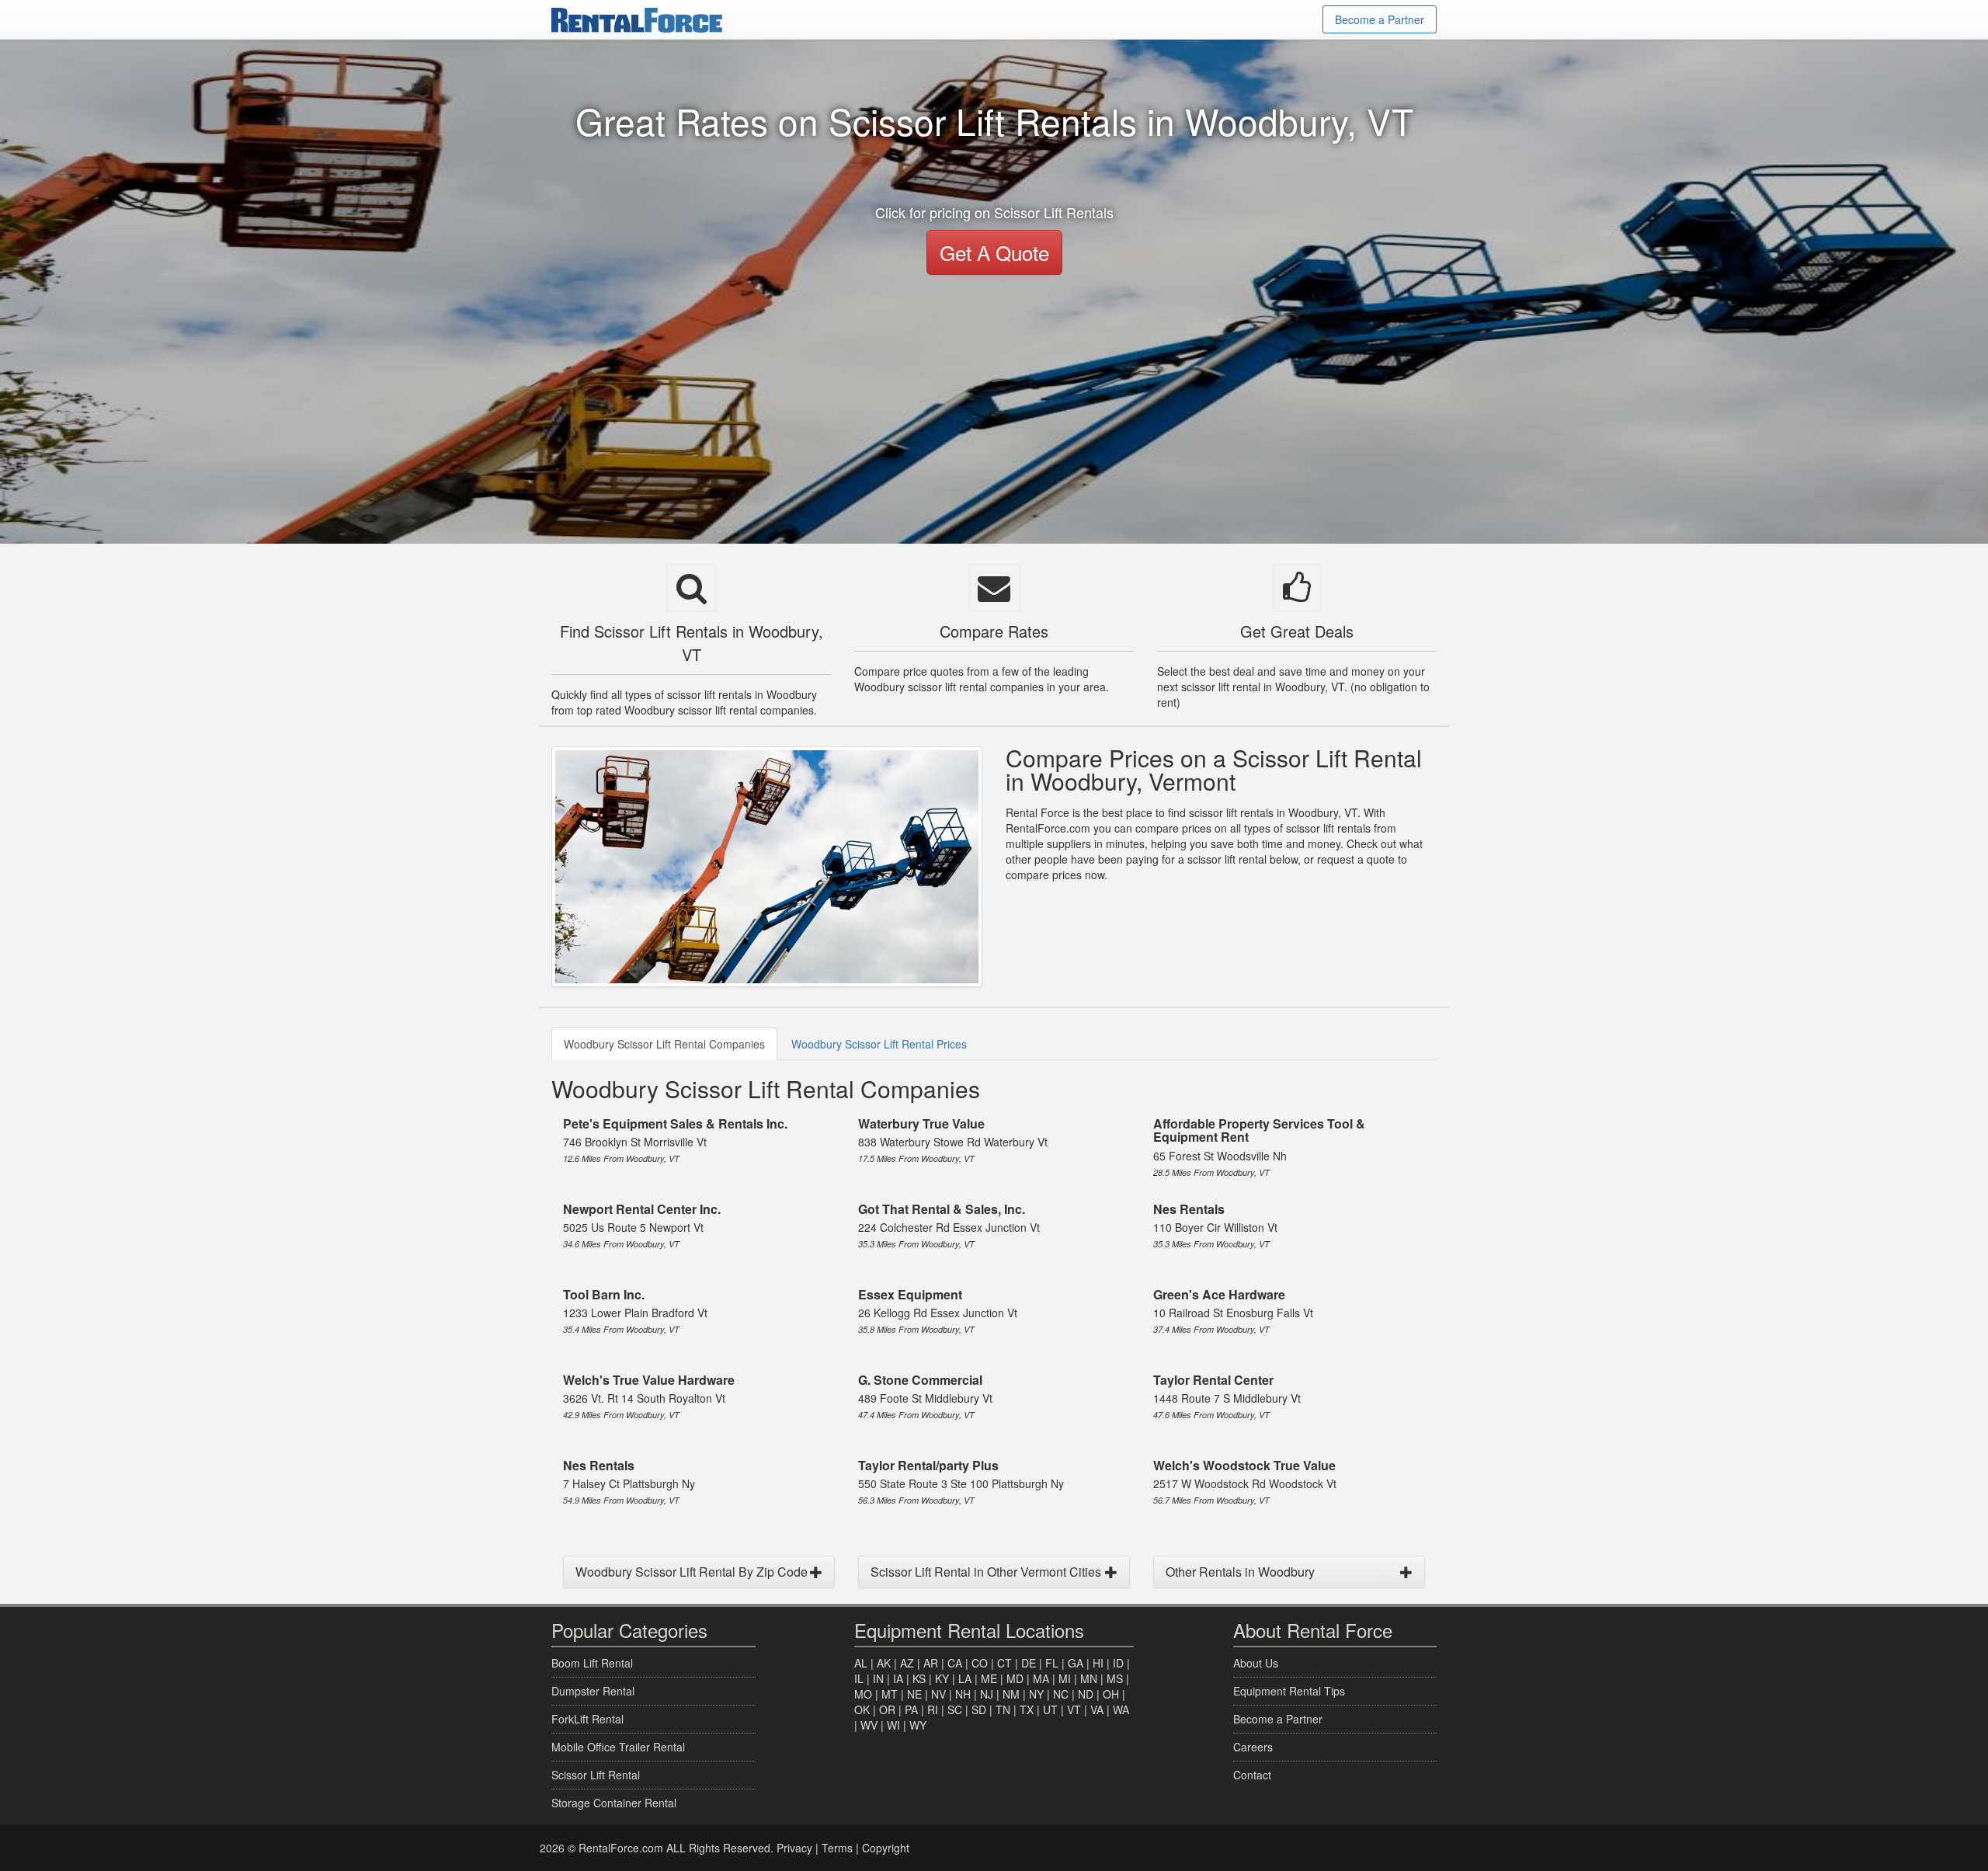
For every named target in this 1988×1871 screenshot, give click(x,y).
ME (989, 1678)
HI (1098, 1663)
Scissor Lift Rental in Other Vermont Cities (986, 1572)
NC (1061, 1694)
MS (1115, 1678)
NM (1011, 1694)
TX (1027, 1709)
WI (893, 1725)
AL (861, 1663)
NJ (987, 1694)
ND (1086, 1694)
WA (1121, 1709)
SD (979, 1709)
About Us (1256, 1663)
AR (931, 1663)
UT (1050, 1709)
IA (898, 1678)
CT (1004, 1663)
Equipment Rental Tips (1289, 1691)
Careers (1253, 1747)
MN (1089, 1678)
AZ (907, 1663)
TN (1003, 1709)
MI (1065, 1678)
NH (963, 1694)
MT (890, 1694)
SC (955, 1709)
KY (942, 1678)
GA (1076, 1663)
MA (1041, 1678)
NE (914, 1694)
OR (887, 1709)
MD (1015, 1678)
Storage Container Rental (614, 1803)
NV (938, 1694)
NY (1036, 1694)
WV (869, 1725)
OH (1111, 1694)
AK (884, 1663)
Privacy (794, 1848)
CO (980, 1663)
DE (1029, 1663)
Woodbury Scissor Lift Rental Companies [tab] (664, 1044)
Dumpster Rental (593, 1691)
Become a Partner (1380, 19)
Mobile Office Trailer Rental (618, 1747)
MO (863, 1694)
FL (1052, 1663)
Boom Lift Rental (592, 1663)
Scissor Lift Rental (596, 1775)
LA (965, 1678)
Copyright (886, 1848)
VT (1074, 1709)
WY (918, 1725)
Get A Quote (994, 252)
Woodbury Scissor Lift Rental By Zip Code (692, 1572)
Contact (1252, 1775)
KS (919, 1678)
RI (933, 1709)
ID (1118, 1663)
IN (878, 1678)
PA (911, 1709)
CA (955, 1663)
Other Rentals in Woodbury (1240, 1572)
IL (859, 1678)
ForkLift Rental (587, 1719)
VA (1097, 1709)
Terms (837, 1848)
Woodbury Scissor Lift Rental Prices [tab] (879, 1044)
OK (862, 1709)
